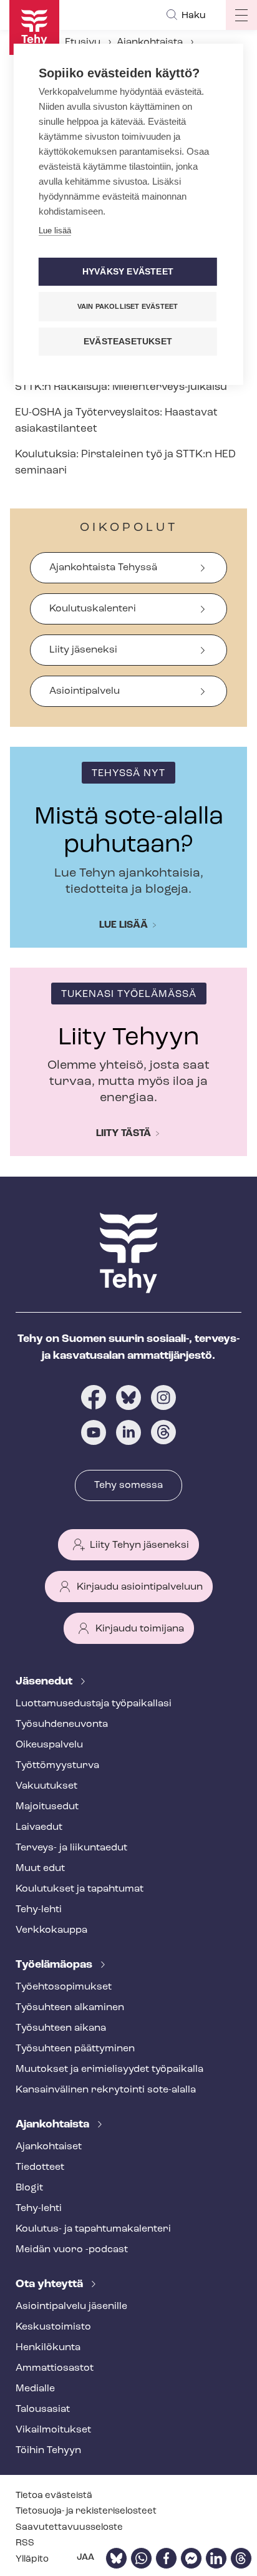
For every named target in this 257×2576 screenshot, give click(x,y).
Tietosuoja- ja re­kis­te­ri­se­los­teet (86, 2511)
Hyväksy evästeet (128, 272)
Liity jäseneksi (83, 650)
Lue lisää (124, 925)
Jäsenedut (45, 1682)
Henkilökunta (48, 2348)
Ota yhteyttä (51, 2285)
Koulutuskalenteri (93, 609)
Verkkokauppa (51, 1930)
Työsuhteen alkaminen (70, 2008)
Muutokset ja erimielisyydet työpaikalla (109, 2069)
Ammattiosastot (55, 2368)
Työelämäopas (55, 1965)
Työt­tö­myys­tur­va (57, 1766)
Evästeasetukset (128, 342)
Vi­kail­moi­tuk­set (53, 2430)
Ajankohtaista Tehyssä (103, 568)
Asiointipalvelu (85, 691)
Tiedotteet (40, 2167)
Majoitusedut (47, 1807)
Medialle (35, 2389)
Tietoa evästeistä (54, 2496)
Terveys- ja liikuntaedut (71, 1848)
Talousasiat (43, 2409)
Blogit (29, 2188)
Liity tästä (124, 1134)
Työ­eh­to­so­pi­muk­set (64, 1987)
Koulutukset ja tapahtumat (80, 1889)
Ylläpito (32, 2559)
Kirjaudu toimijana (140, 1629)
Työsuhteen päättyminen (75, 2049)
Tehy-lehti (39, 1910)
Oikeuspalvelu (49, 1745)
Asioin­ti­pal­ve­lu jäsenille (71, 2306)
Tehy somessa (128, 1485)
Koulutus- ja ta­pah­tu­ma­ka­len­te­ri (93, 2229)
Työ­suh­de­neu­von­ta (62, 1724)
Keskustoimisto (53, 2327)
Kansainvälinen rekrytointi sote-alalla (106, 2090)
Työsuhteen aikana (61, 2028)
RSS (25, 2543)
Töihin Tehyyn (48, 2451)
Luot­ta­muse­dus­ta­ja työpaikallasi (94, 1704)
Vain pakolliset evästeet (128, 306)
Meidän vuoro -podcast (72, 2250)
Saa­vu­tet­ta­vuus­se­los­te (69, 2528)
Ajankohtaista (150, 42)
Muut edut (40, 1869)
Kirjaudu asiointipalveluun (140, 1587)
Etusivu (83, 42)
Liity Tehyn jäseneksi (139, 1545)
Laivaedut (39, 1827)
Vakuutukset (46, 1786)
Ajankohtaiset (49, 2147)
